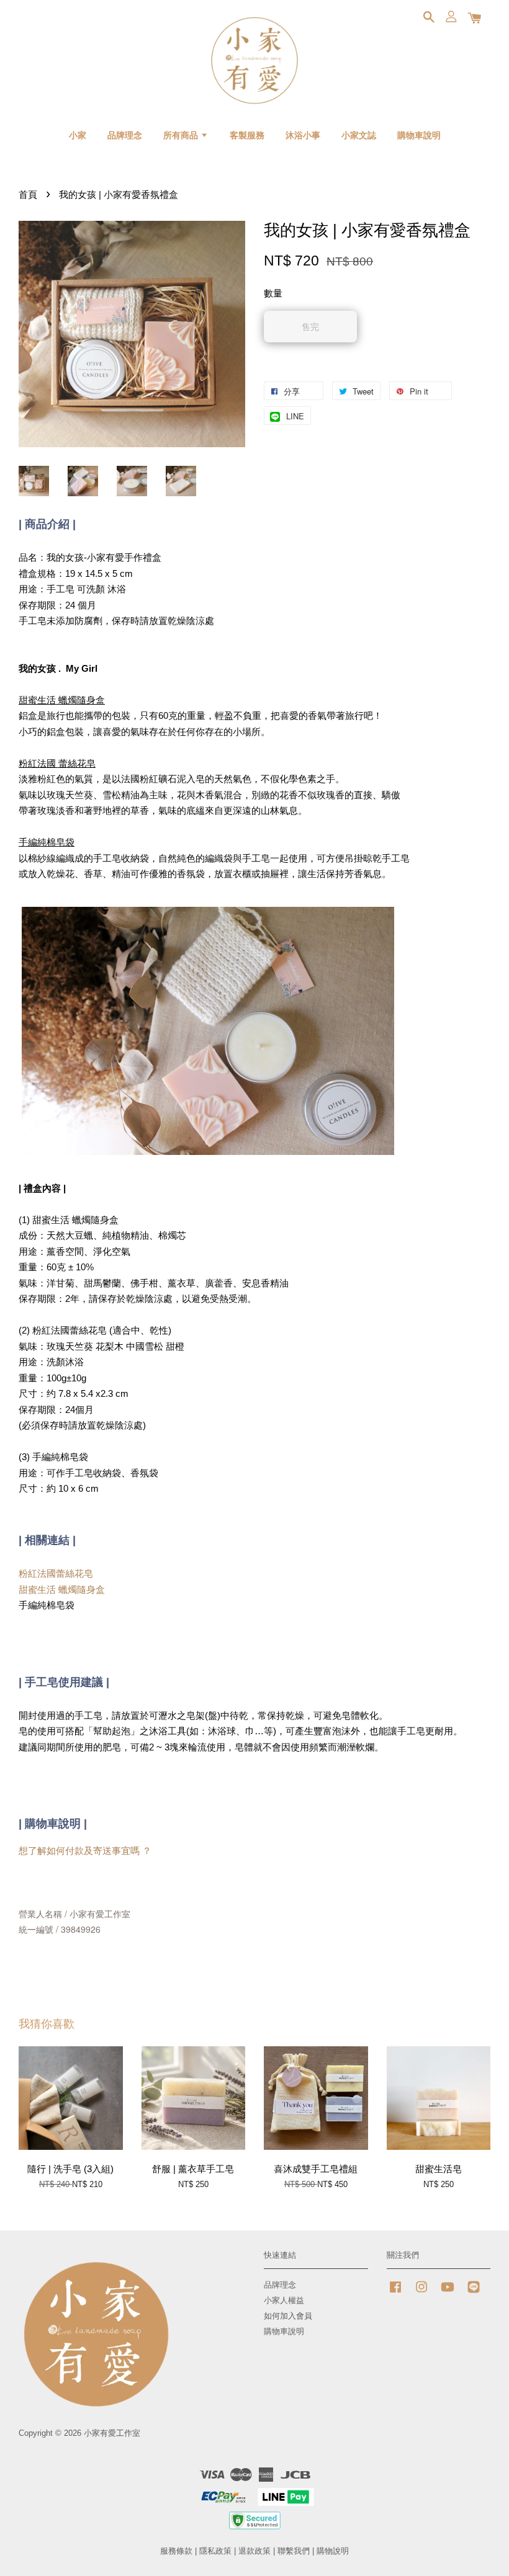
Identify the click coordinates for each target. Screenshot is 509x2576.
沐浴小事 (303, 135)
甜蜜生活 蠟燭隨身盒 (62, 1589)
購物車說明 (419, 135)
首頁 (28, 194)
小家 (78, 135)
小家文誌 (359, 135)
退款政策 (254, 2551)
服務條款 (176, 2551)
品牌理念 (125, 135)
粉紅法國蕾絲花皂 (56, 1573)
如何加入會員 (288, 2316)
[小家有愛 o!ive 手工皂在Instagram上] (421, 2293)
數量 (273, 293)
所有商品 (182, 135)
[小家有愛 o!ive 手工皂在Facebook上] (395, 2293)
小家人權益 (284, 2300)
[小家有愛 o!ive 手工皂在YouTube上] (448, 2293)
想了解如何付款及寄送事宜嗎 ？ (85, 1851)
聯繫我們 (294, 2551)
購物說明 (333, 2551)
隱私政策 (215, 2551)
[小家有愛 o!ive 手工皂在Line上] (474, 2293)
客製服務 (247, 135)
